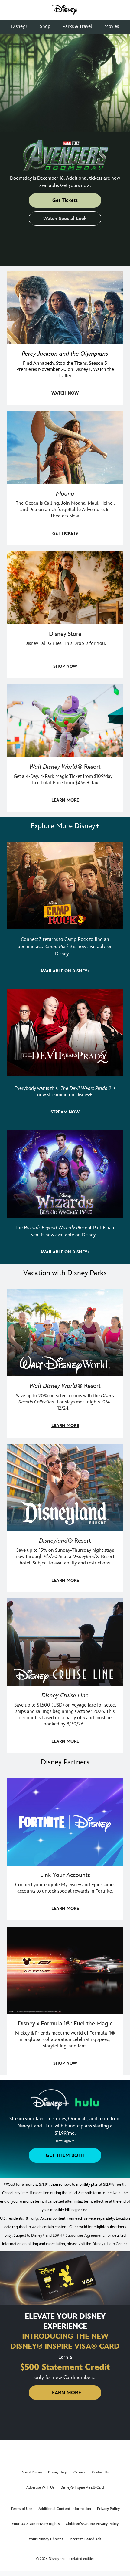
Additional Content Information (65, 2509)
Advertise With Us (40, 2488)
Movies (112, 27)
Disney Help (58, 2472)
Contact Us (100, 2472)
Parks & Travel (77, 27)
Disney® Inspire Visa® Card (82, 2488)
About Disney (32, 2472)
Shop (45, 27)
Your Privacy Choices (46, 2539)
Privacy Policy (108, 2509)
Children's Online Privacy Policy (92, 2524)
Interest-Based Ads (85, 2539)
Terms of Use (21, 2509)
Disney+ (19, 27)
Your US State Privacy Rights (36, 2524)
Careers (79, 2472)
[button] (8, 10)
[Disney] (65, 10)
